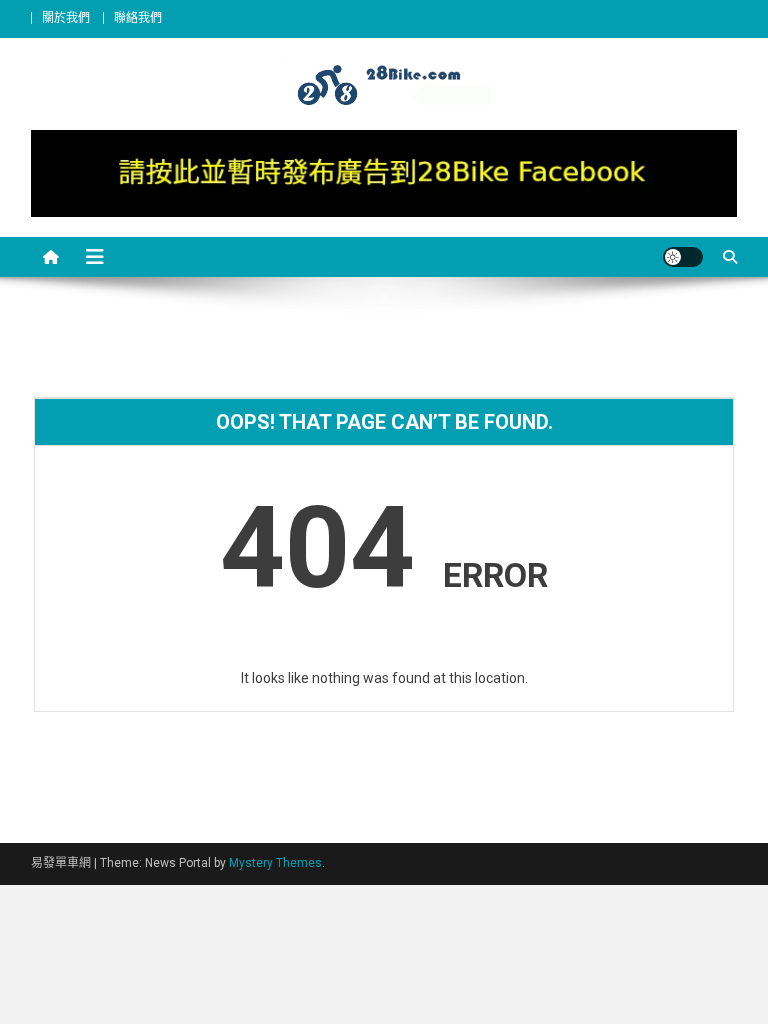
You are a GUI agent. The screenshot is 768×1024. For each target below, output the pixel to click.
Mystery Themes (275, 863)
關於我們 (66, 18)
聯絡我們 (138, 18)
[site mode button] (683, 257)
